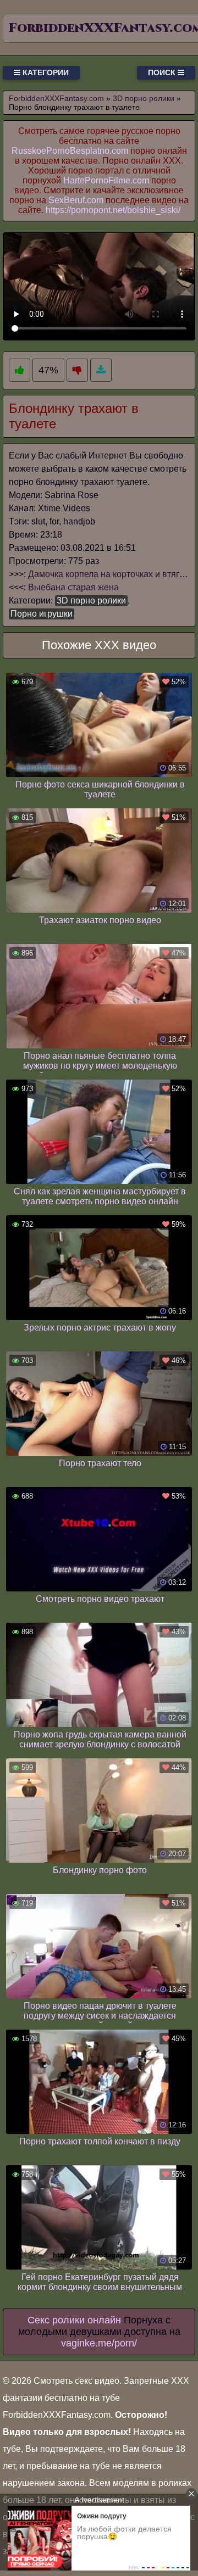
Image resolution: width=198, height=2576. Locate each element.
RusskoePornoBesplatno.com (70, 151)
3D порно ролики (91, 600)
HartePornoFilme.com (106, 180)
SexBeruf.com (76, 200)
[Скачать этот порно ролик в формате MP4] (101, 370)
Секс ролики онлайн (74, 2320)
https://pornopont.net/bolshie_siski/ (113, 210)
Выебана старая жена (73, 587)
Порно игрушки (42, 614)
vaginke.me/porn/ (99, 2343)
